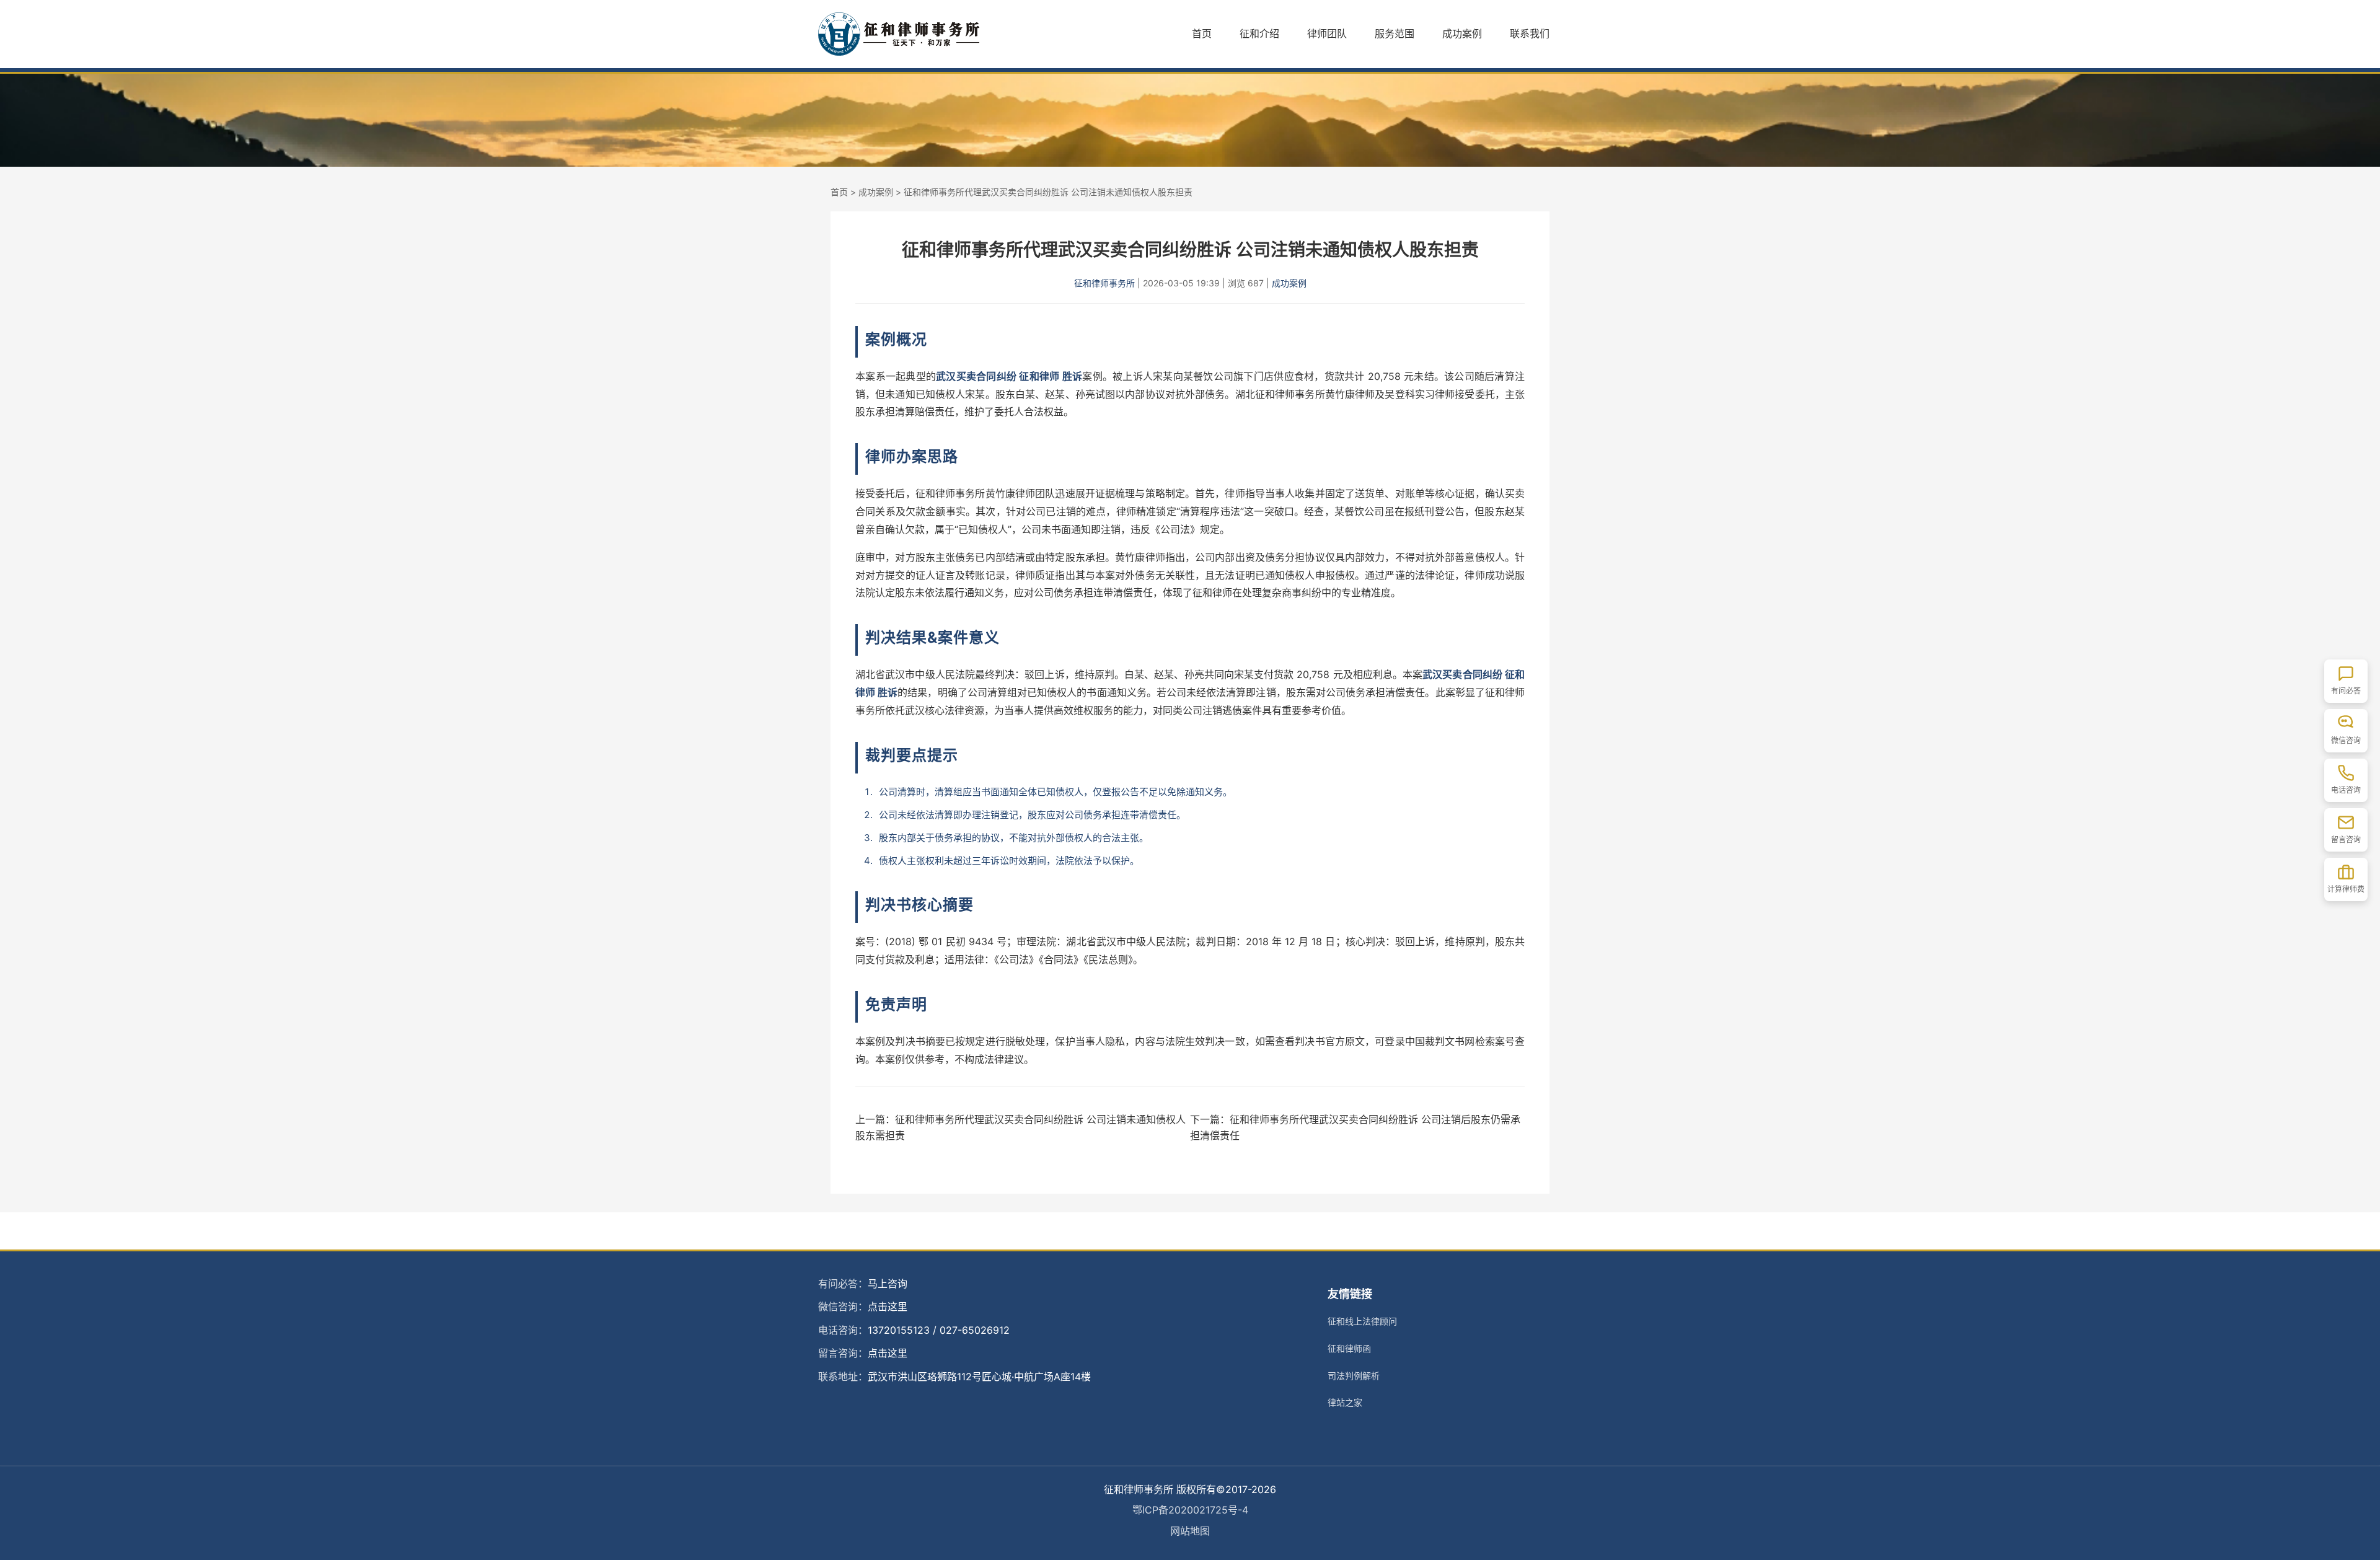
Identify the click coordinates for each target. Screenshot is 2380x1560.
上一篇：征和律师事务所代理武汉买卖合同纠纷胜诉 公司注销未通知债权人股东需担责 (1020, 1127)
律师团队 (1327, 33)
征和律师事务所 (1104, 283)
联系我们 (1530, 33)
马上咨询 (888, 1284)
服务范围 (1395, 33)
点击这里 (888, 1307)
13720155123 (899, 1330)
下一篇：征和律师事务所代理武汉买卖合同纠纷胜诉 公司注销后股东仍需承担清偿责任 (1355, 1127)
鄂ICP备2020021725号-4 (1190, 1510)
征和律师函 (1349, 1348)
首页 (1202, 33)
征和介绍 (1259, 33)
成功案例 (1462, 33)
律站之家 (1345, 1402)
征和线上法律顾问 (1362, 1321)
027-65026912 (975, 1330)
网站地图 (1190, 1531)
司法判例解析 (1354, 1376)
